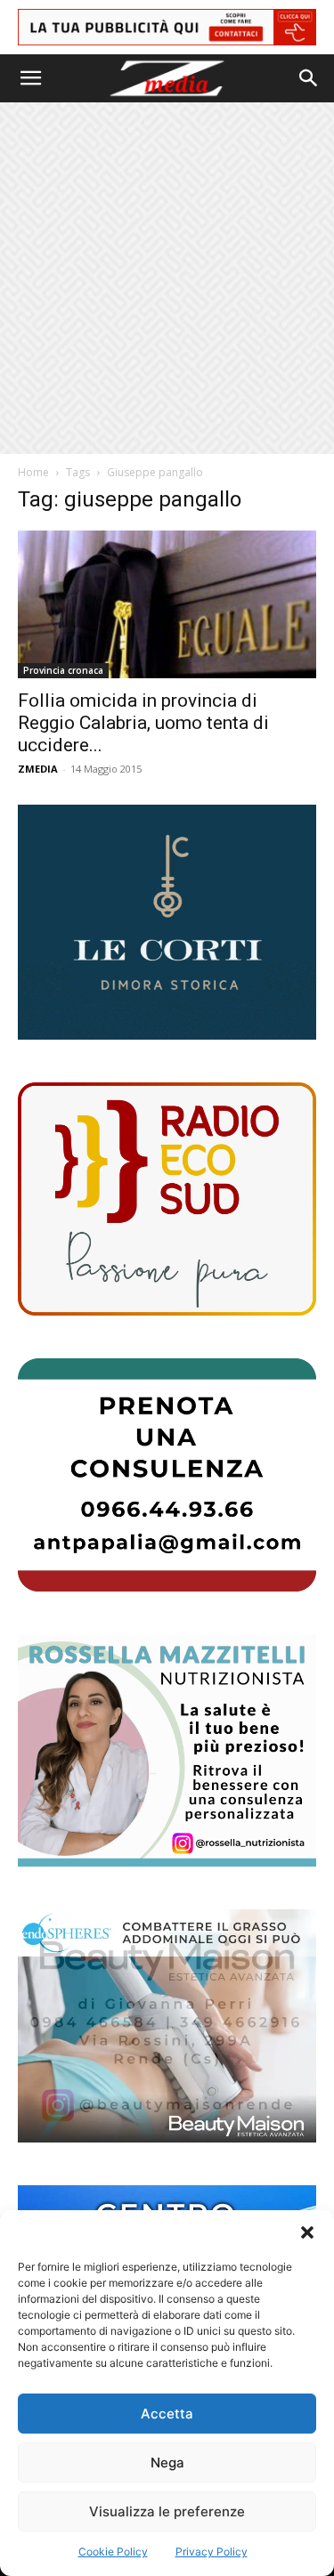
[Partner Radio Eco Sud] (167, 1199)
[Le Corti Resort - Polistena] (167, 922)
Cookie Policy (113, 2552)
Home (33, 472)
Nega (167, 2463)
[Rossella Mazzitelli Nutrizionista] (167, 1751)
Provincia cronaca (63, 670)
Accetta (167, 2414)
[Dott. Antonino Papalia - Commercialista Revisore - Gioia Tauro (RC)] (167, 1475)
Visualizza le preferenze (167, 2511)
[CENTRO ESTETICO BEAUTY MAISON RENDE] (167, 2026)
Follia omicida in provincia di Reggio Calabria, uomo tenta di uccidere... (143, 723)
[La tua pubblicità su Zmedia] (167, 27)
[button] (307, 2232)
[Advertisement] (167, 278)
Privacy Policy (212, 2552)
